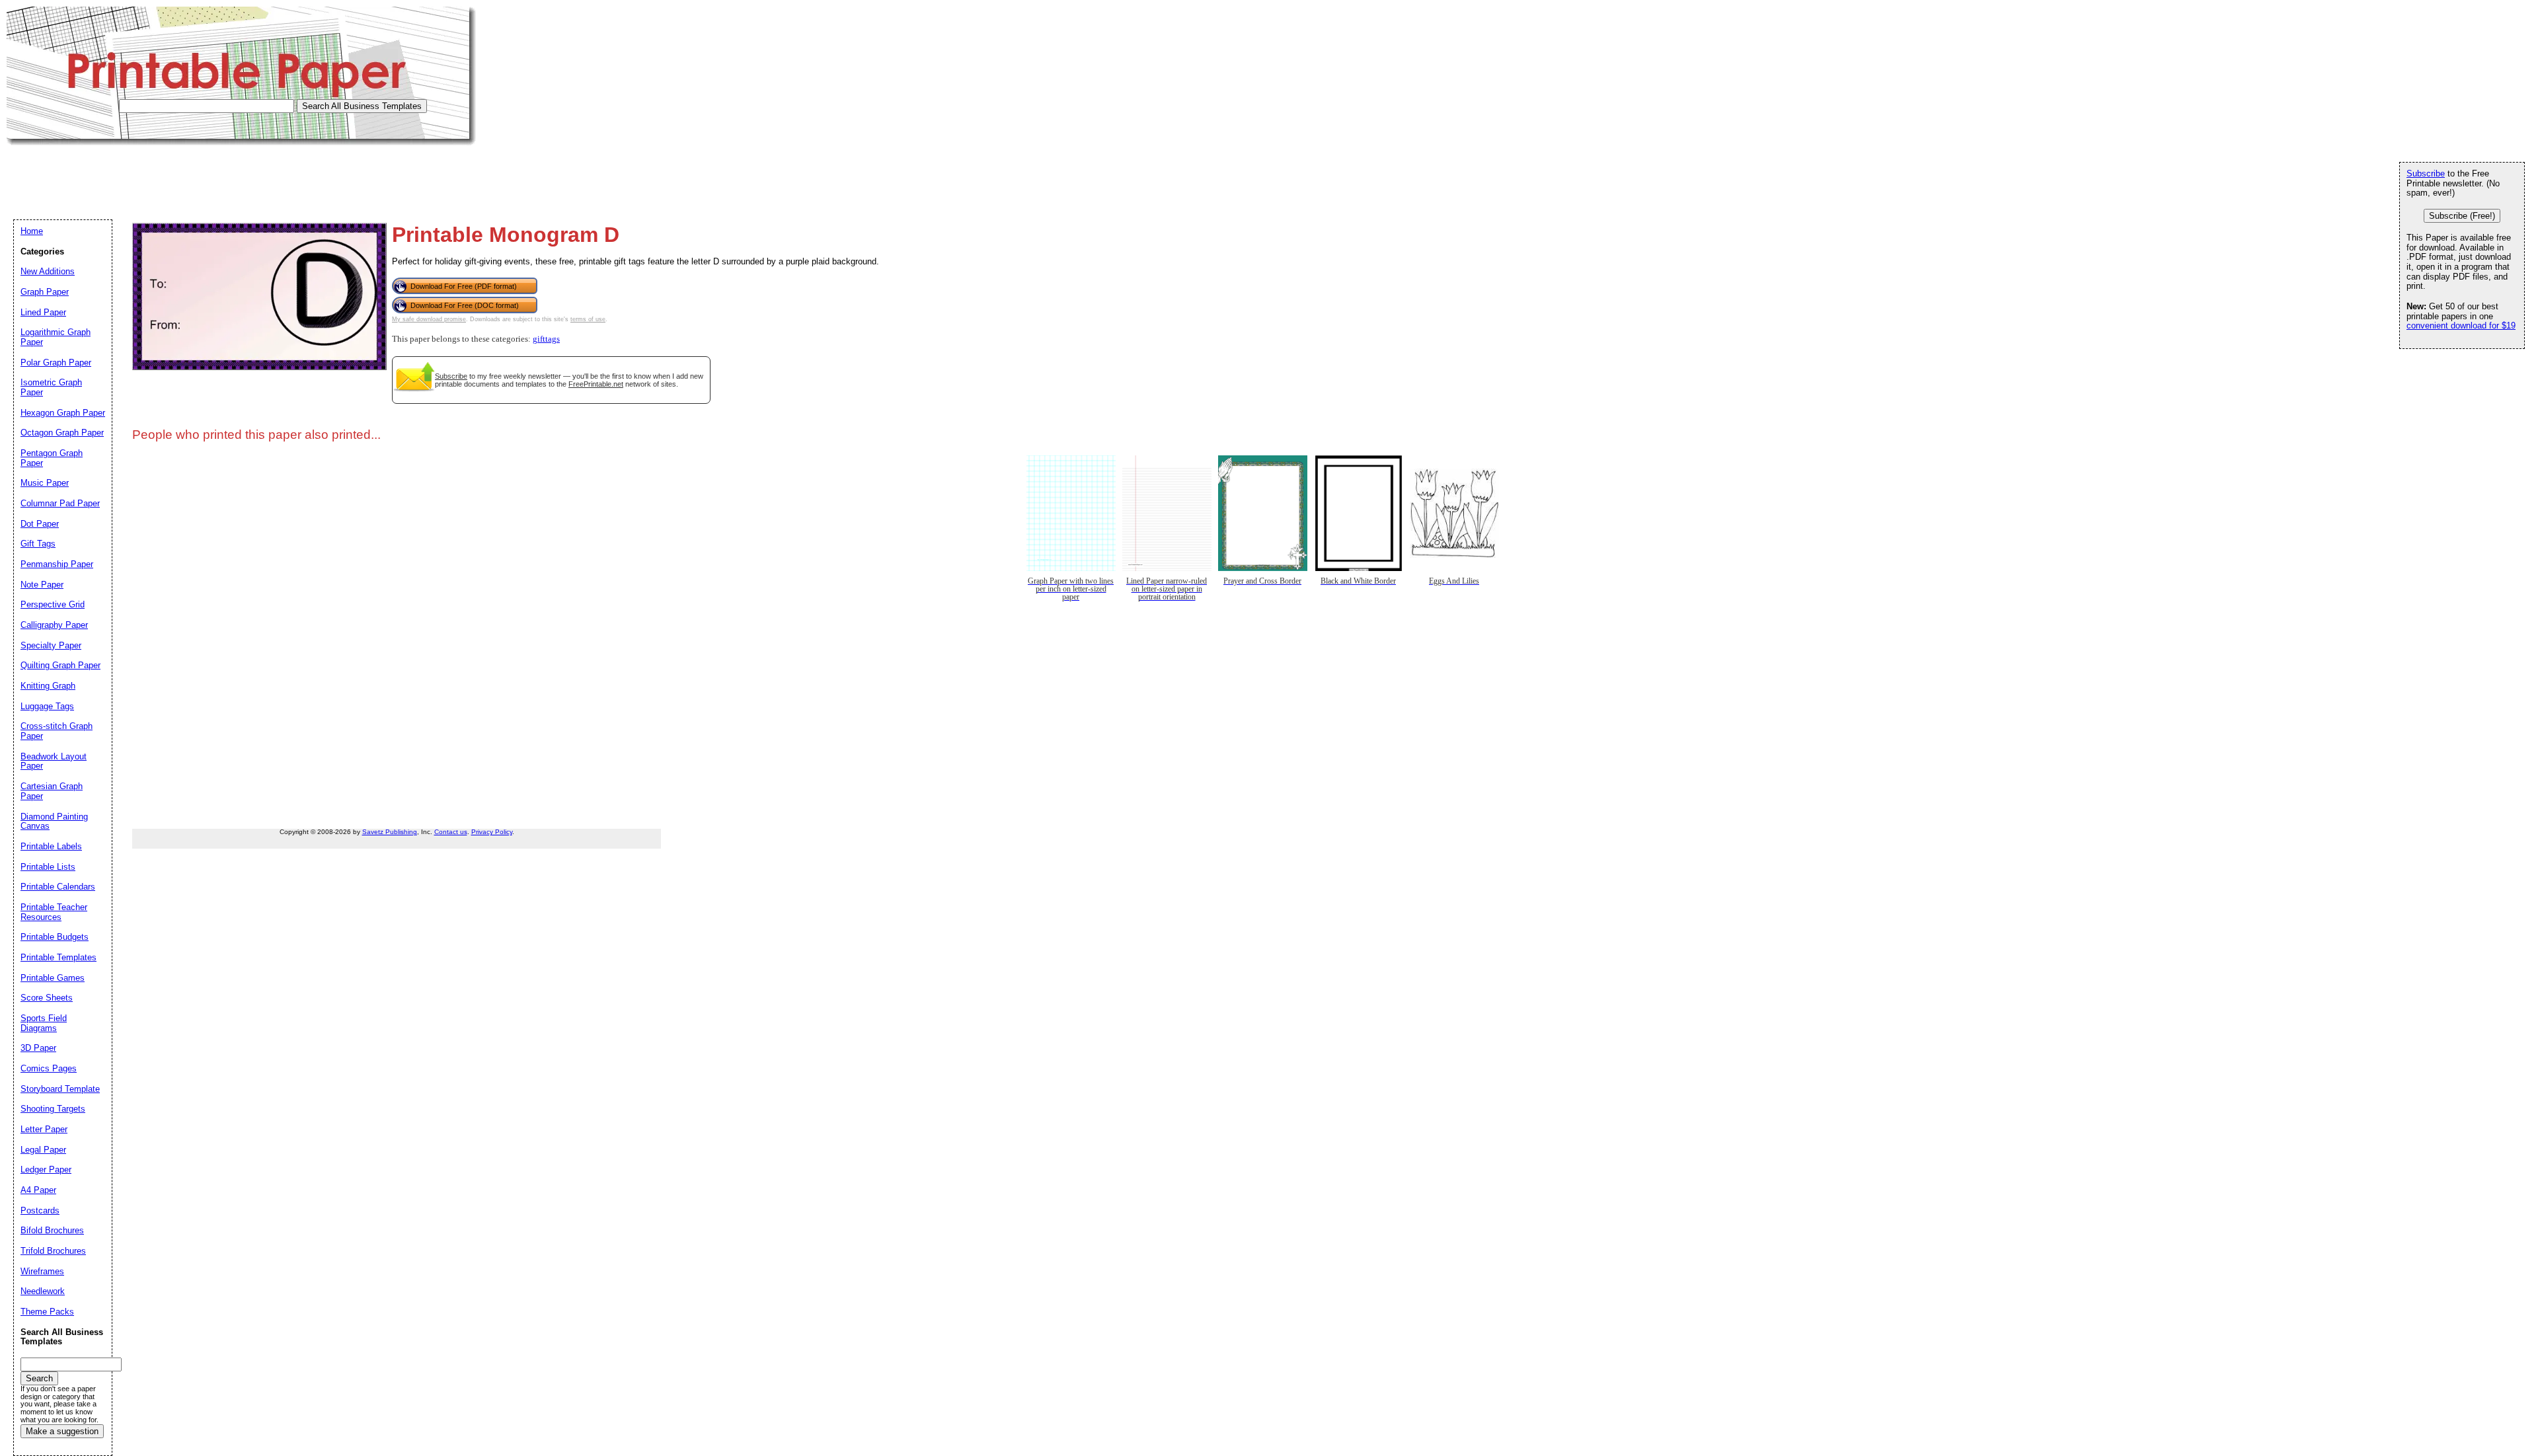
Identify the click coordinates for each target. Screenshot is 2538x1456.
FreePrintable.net (596, 384)
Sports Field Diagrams (44, 1023)
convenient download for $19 (2461, 326)
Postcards (40, 1210)
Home (32, 231)
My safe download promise (429, 319)
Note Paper (42, 585)
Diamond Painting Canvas (54, 822)
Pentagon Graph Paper (52, 458)
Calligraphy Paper (54, 625)
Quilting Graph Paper (60, 665)
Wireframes (42, 1271)
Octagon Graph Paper (62, 433)
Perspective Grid (53, 604)
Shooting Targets (53, 1109)
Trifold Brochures (53, 1251)
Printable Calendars (58, 887)
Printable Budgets (55, 937)
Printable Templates (58, 957)
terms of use (588, 319)
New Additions (48, 271)
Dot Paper (40, 524)
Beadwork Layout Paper (54, 761)
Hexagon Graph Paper (63, 413)
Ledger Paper (46, 1169)
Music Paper (45, 483)
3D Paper (38, 1048)
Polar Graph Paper (56, 363)
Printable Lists (48, 867)
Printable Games (53, 978)
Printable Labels (51, 846)
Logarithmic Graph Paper (56, 337)
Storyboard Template (60, 1089)
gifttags (546, 339)
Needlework (43, 1291)
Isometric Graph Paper (51, 387)
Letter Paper (44, 1129)
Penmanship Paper (57, 564)
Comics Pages (49, 1068)
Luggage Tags (47, 706)
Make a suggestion (62, 1431)
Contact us (451, 832)
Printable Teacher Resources (54, 912)
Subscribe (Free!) (2462, 216)
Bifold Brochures (52, 1230)
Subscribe (451, 376)
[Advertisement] (247, 175)
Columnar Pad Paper (60, 503)
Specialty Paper (51, 645)
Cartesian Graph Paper (52, 791)
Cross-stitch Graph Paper (57, 731)
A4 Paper (38, 1190)
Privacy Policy (492, 832)
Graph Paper (45, 292)
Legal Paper (43, 1150)
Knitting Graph (48, 686)
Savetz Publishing (390, 832)
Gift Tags (38, 544)
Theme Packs (47, 1312)
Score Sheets (47, 998)
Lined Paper (43, 312)
